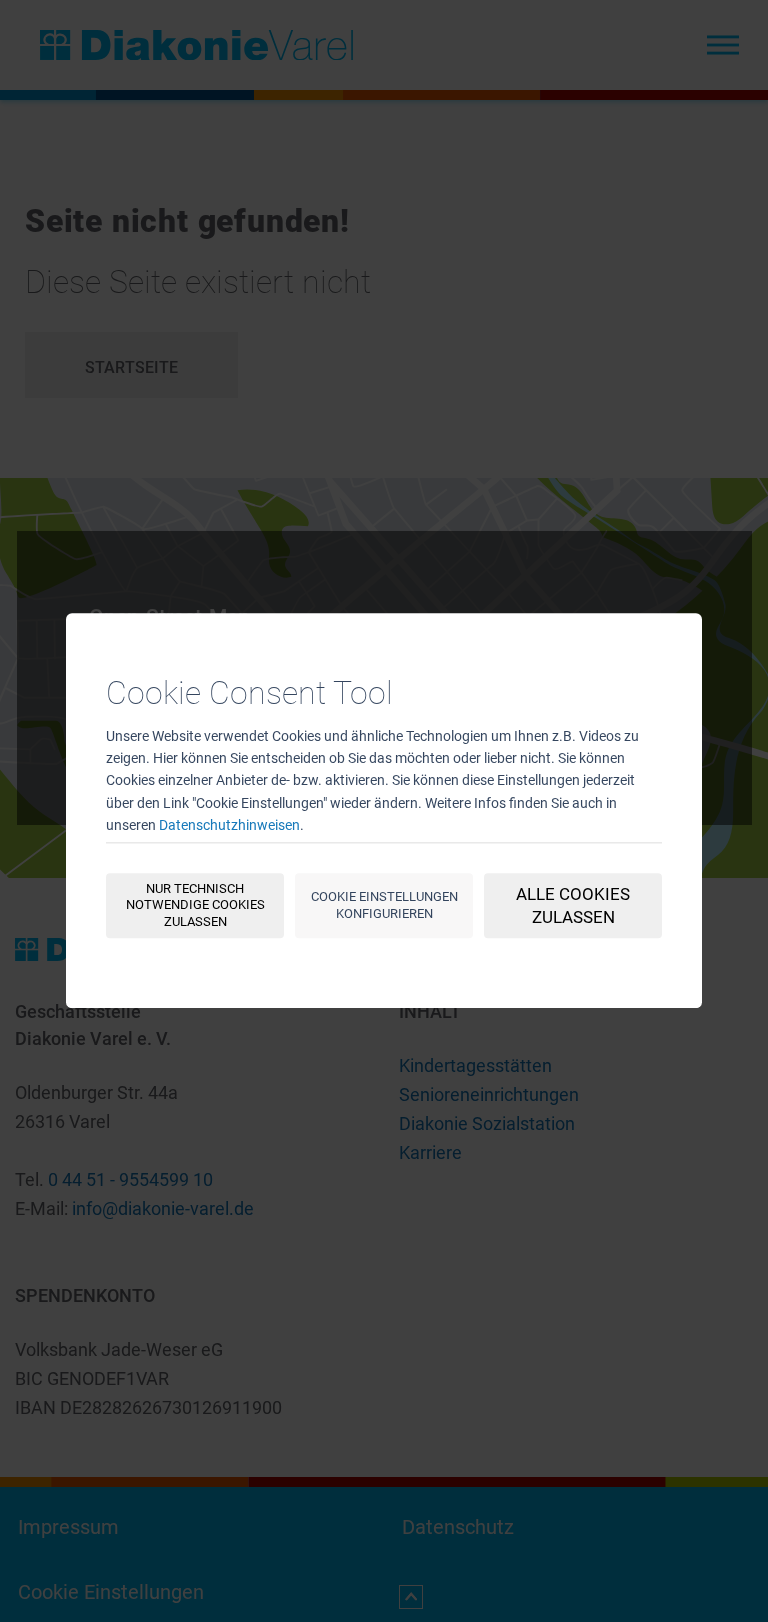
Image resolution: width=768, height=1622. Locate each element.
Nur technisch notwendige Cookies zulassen (195, 905)
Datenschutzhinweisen (229, 826)
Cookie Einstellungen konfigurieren (384, 905)
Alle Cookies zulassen (573, 905)
